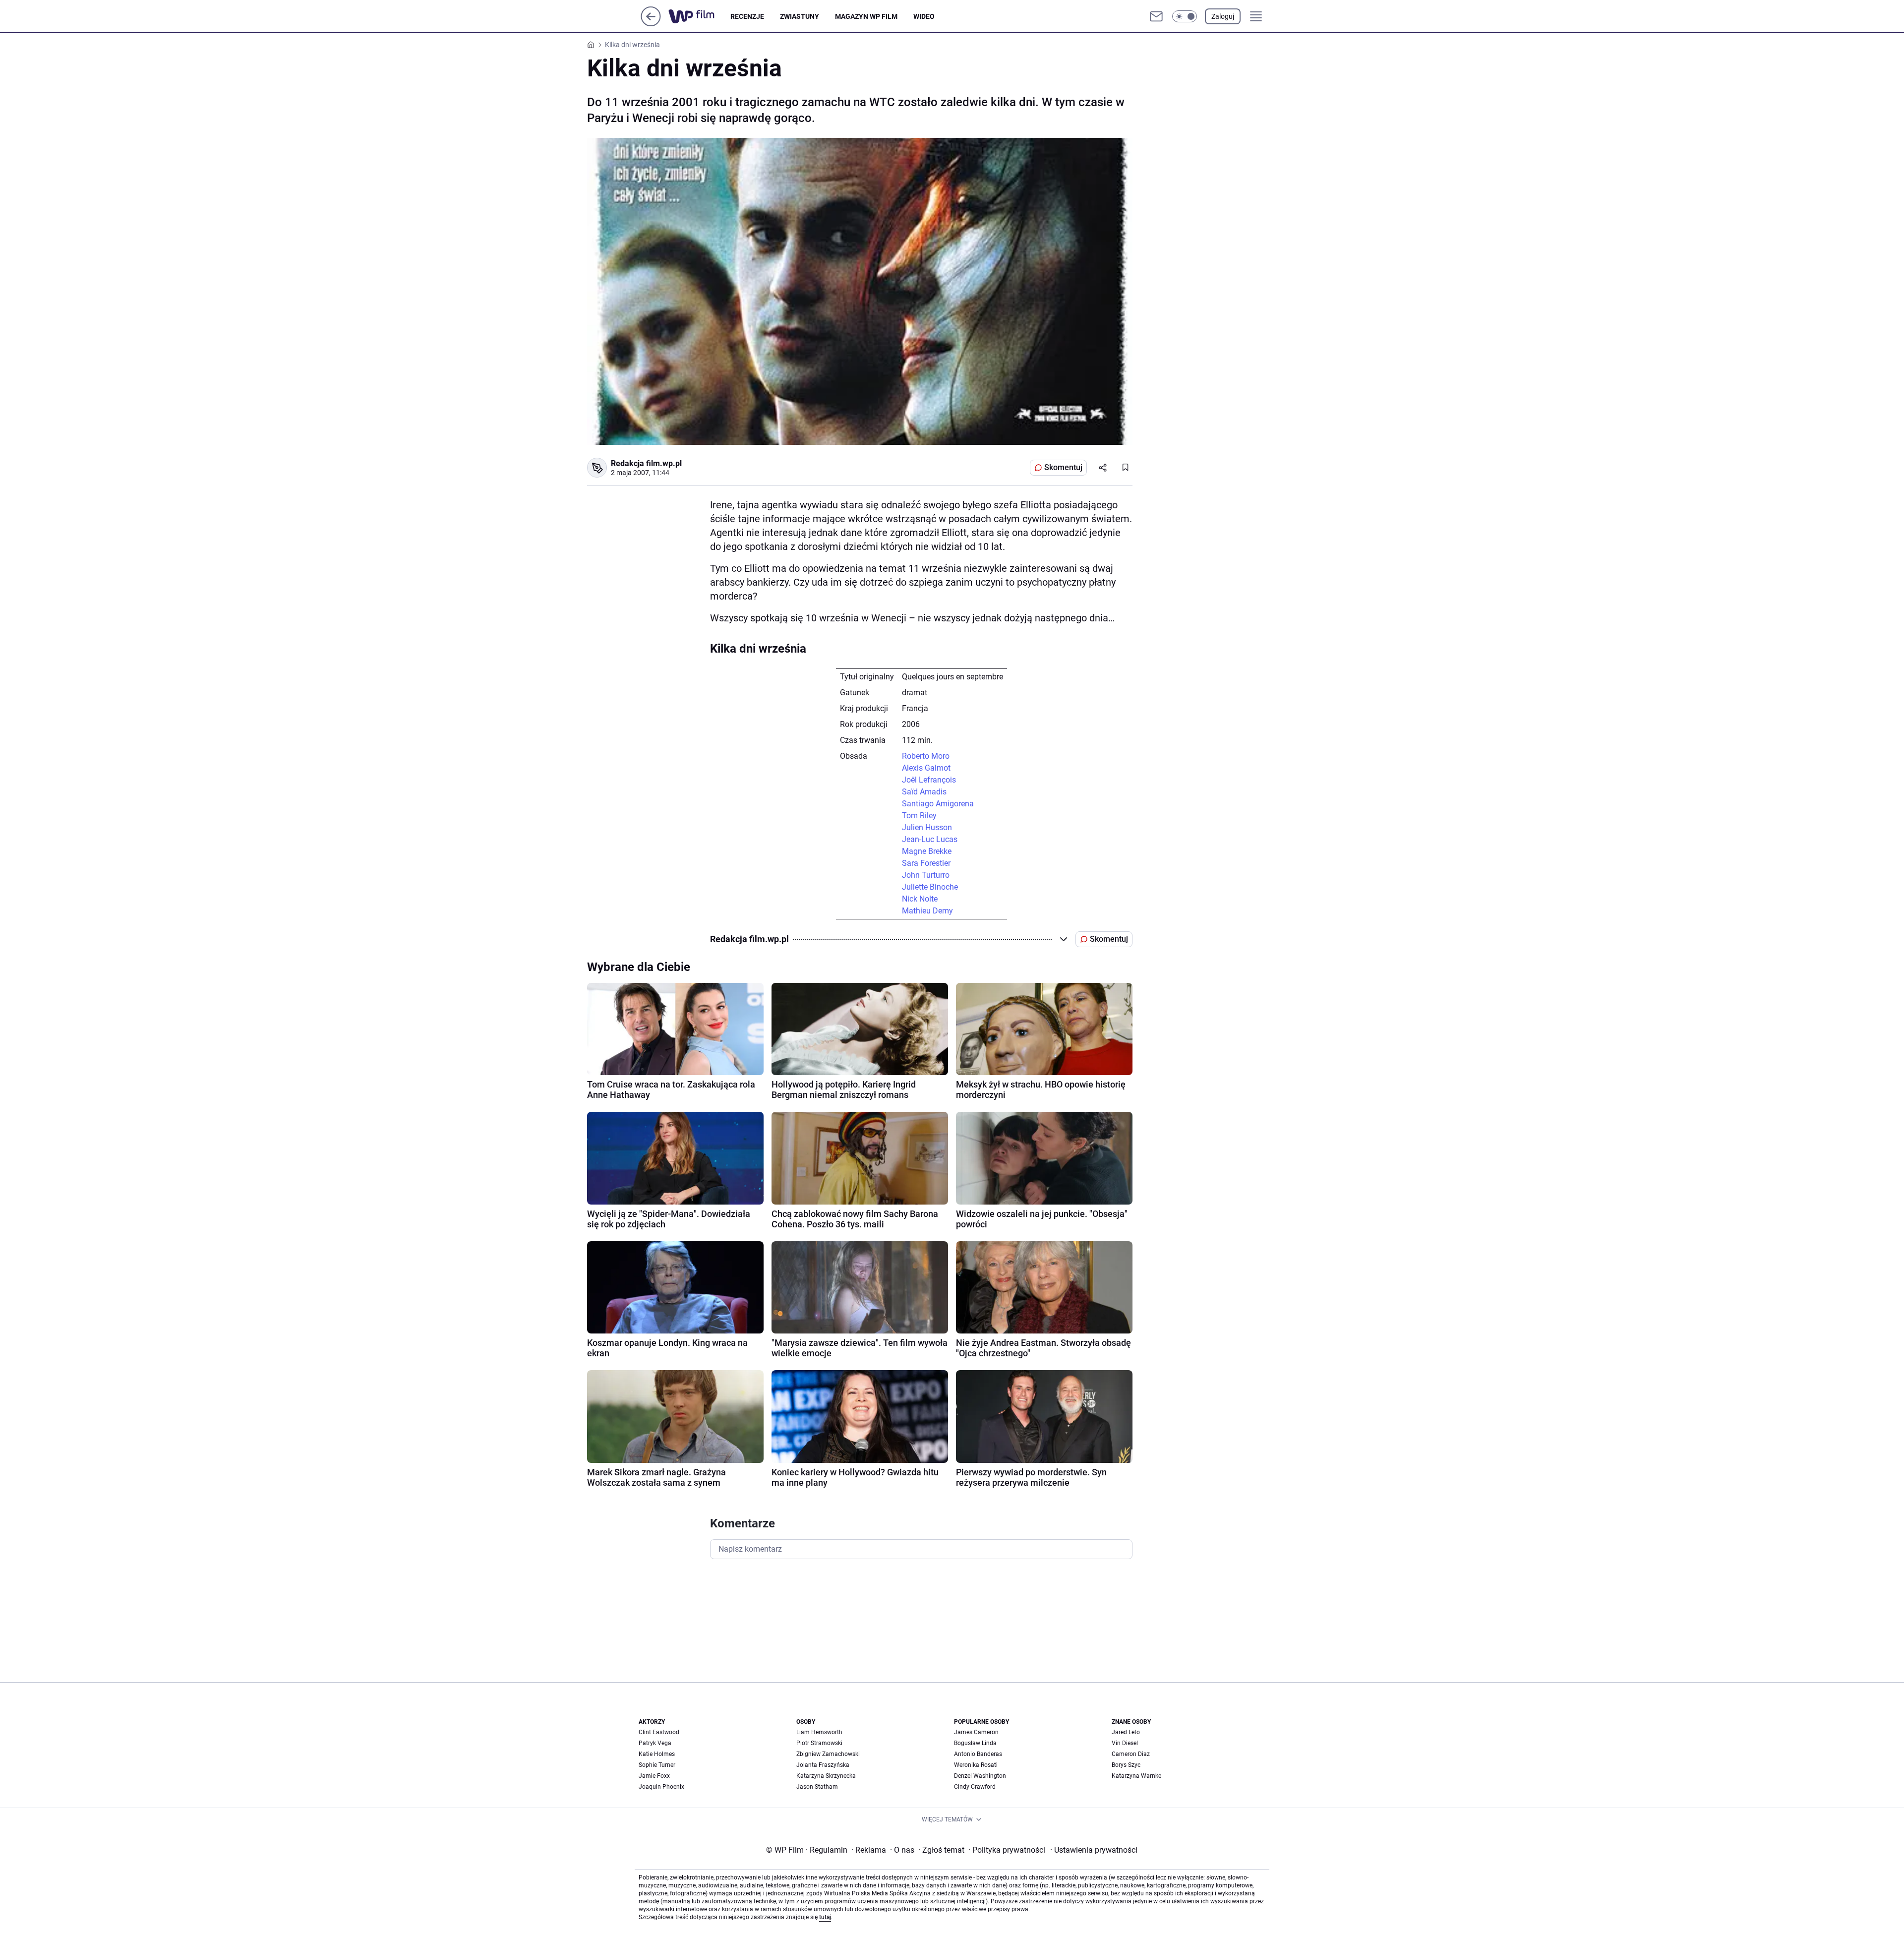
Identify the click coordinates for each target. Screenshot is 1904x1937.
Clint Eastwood (659, 1732)
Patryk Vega (655, 1743)
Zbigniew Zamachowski (828, 1754)
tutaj (825, 1917)
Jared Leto (1126, 1732)
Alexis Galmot (926, 768)
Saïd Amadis (924, 792)
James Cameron (976, 1732)
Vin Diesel (1125, 1743)
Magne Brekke (927, 851)
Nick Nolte (920, 899)
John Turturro (926, 875)
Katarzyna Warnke (1136, 1776)
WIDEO (924, 16)
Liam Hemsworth (819, 1732)
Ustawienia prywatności (1094, 1850)
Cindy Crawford (975, 1787)
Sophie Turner (657, 1765)
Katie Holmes (657, 1754)
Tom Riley (919, 816)
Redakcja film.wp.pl (646, 463)
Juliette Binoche (930, 887)
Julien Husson (927, 827)
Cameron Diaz (1131, 1754)
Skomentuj (1063, 467)
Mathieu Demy (927, 911)
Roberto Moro (926, 756)
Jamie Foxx (654, 1776)
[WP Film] (699, 16)
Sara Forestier (926, 863)
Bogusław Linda (975, 1743)
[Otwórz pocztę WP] (1156, 16)
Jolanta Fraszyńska (823, 1765)
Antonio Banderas (978, 1754)
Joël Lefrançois (929, 780)
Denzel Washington (980, 1776)
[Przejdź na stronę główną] (651, 24)
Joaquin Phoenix (661, 1787)
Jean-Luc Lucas (930, 839)
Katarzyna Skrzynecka (826, 1776)
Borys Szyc (1126, 1765)
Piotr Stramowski (819, 1743)
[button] (1185, 16)
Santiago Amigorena (938, 804)
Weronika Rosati (976, 1765)
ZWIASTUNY (800, 16)
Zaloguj (1223, 16)
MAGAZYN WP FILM (866, 16)
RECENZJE (747, 16)
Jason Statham (817, 1787)
